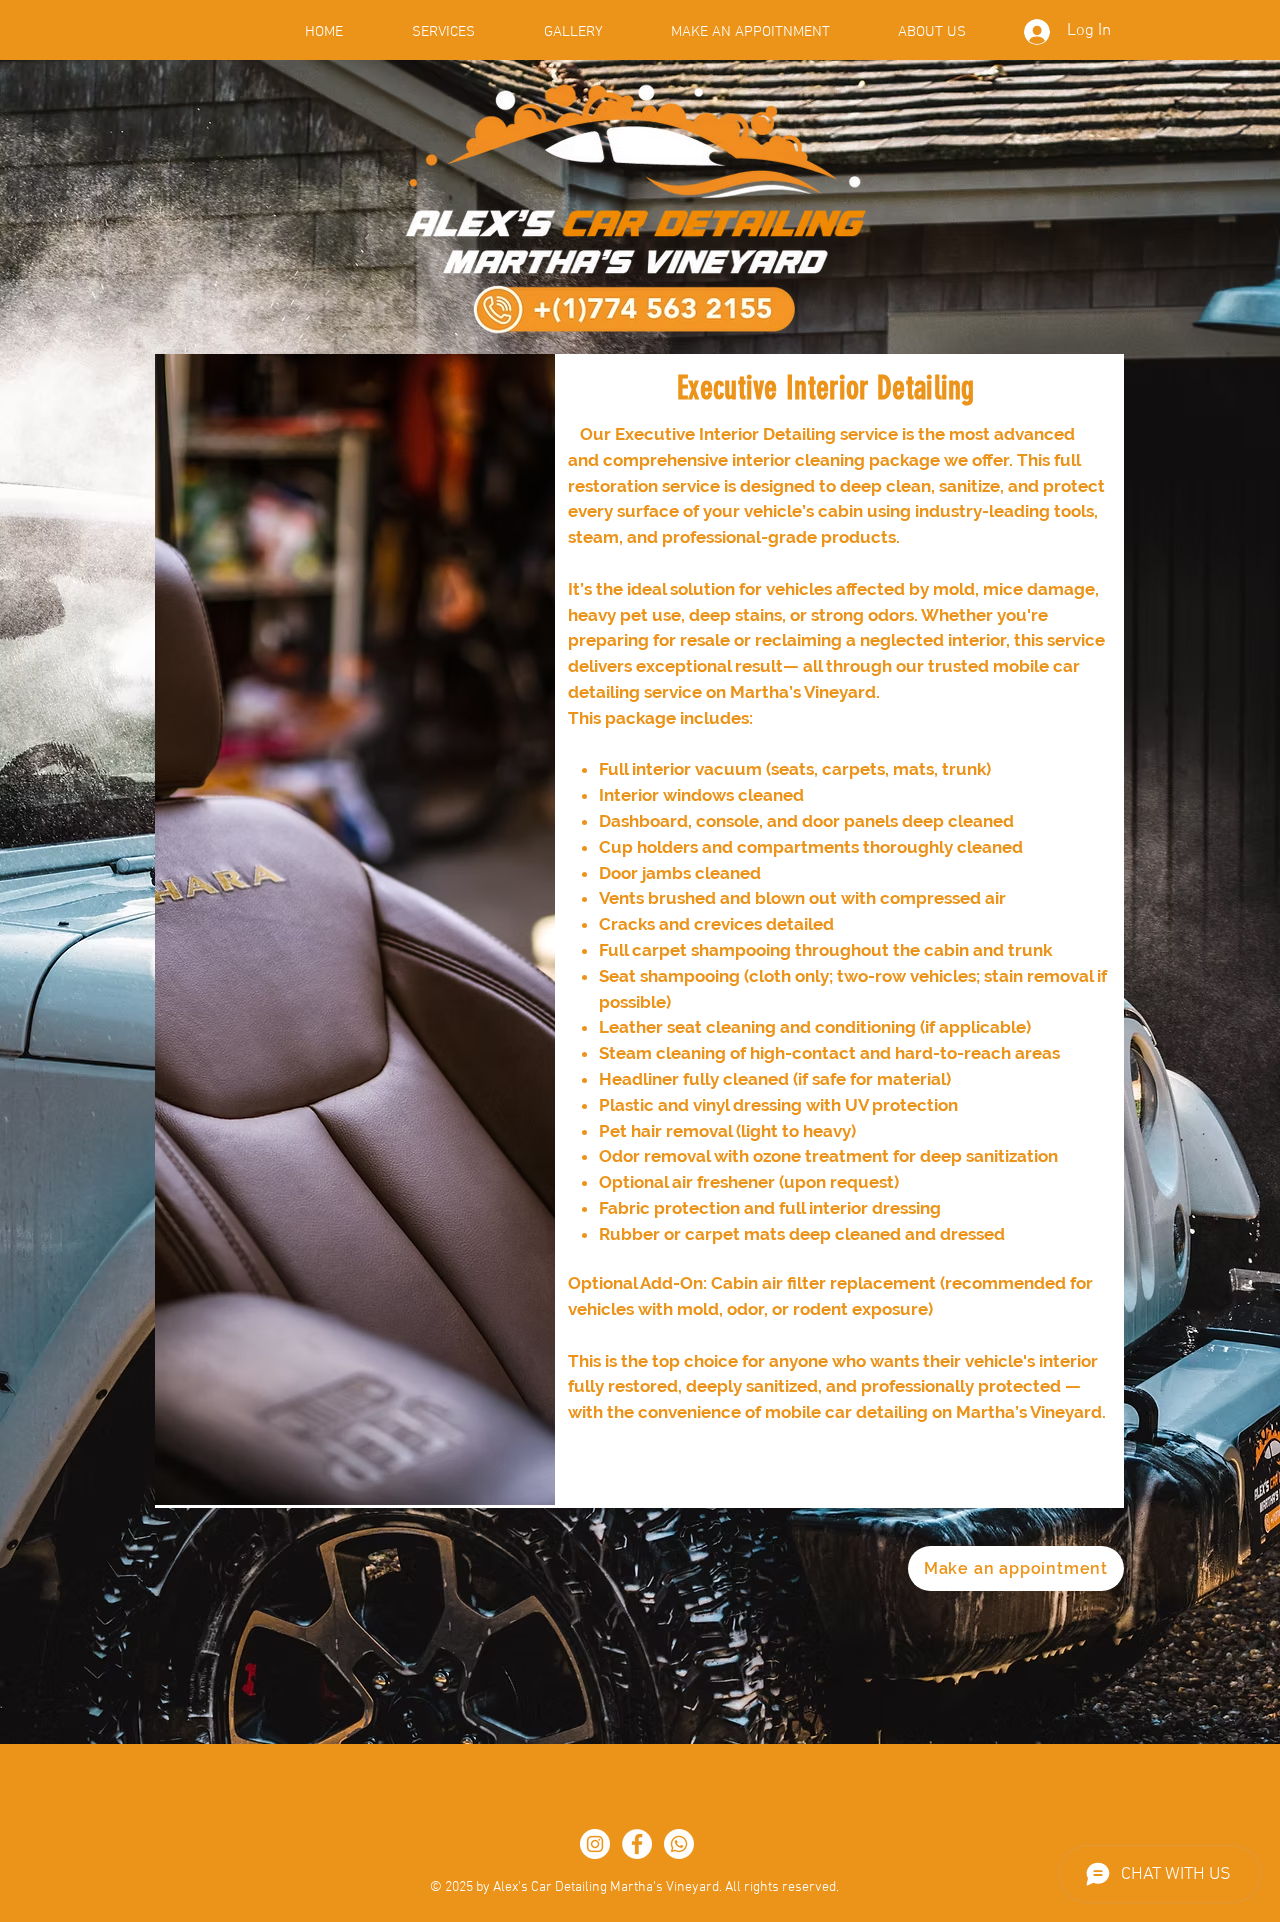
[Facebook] (637, 1844)
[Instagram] (595, 1844)
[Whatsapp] (679, 1844)
